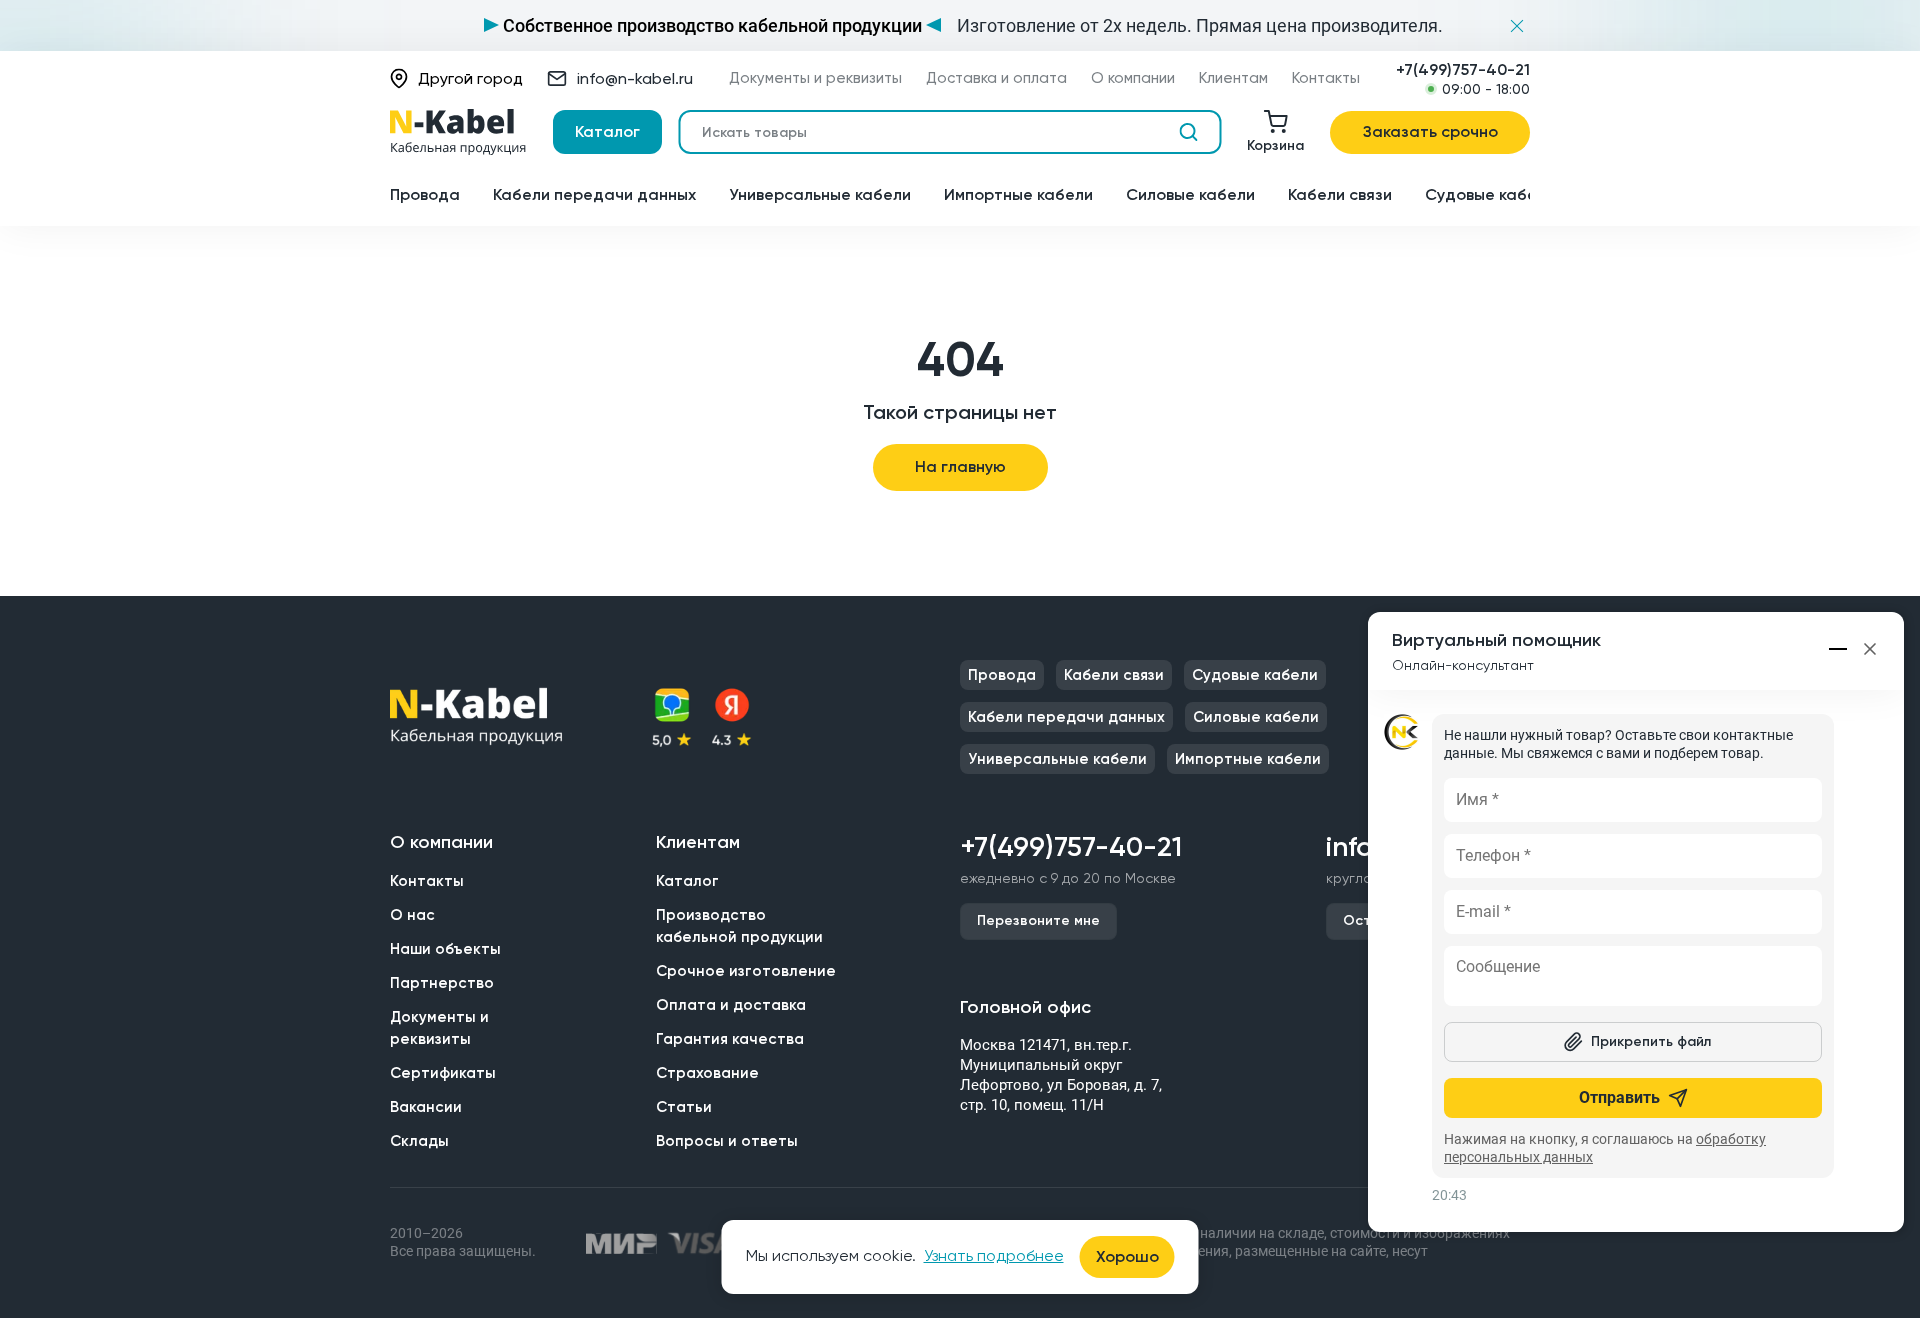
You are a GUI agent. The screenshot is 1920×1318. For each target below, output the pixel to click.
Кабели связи (1340, 194)
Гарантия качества (730, 1039)
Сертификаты (443, 1073)
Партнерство (442, 983)
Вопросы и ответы (727, 1141)
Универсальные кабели (820, 194)
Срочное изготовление (746, 971)
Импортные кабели (1018, 194)
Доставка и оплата (996, 78)
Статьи (684, 1107)
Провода (425, 194)
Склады (419, 1141)
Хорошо (1127, 1256)
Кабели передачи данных (594, 194)
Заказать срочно (1430, 131)
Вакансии (426, 1107)
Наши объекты (445, 949)
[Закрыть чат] (1870, 649)
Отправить (1619, 1097)
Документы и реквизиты (815, 78)
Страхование (707, 1073)
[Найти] (1188, 132)
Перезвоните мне (1038, 920)
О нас (412, 915)
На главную (960, 466)
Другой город (470, 78)
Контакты (1326, 78)
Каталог (607, 131)
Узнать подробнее (994, 1255)
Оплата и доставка (731, 1005)
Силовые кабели (1190, 194)
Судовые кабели (1490, 194)
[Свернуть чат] (1839, 649)
